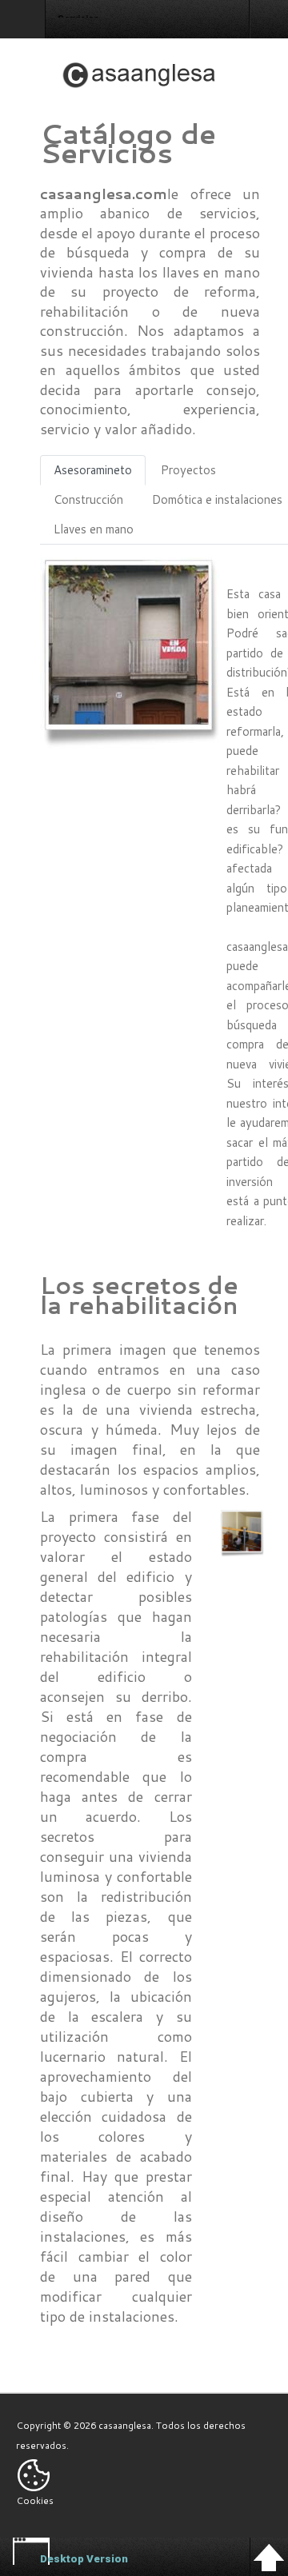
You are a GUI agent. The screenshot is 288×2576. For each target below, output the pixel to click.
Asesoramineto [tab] (93, 470)
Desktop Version (84, 2559)
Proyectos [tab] (188, 470)
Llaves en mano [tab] (94, 529)
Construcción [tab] (88, 499)
